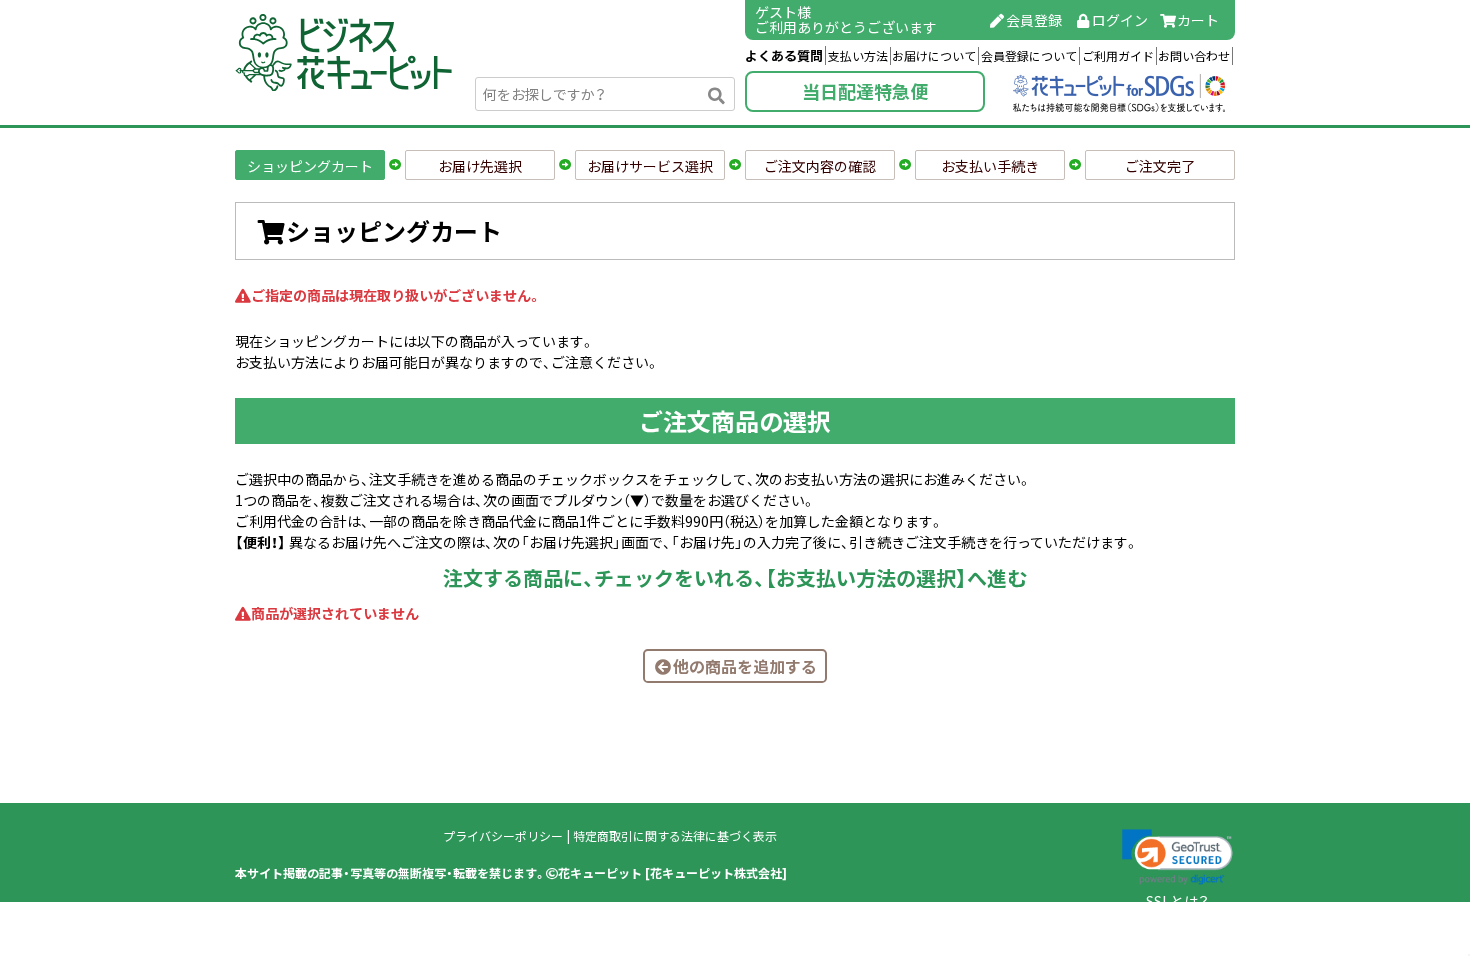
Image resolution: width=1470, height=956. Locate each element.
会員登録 (1034, 20)
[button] (1177, 857)
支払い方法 (858, 56)
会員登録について (1029, 56)
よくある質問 (784, 55)
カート (1198, 20)
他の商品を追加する (745, 666)
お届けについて (934, 56)
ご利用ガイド (1118, 56)
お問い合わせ (1194, 56)
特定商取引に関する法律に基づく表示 (675, 836)
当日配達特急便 (865, 91)
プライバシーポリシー (503, 836)
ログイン (1120, 20)
